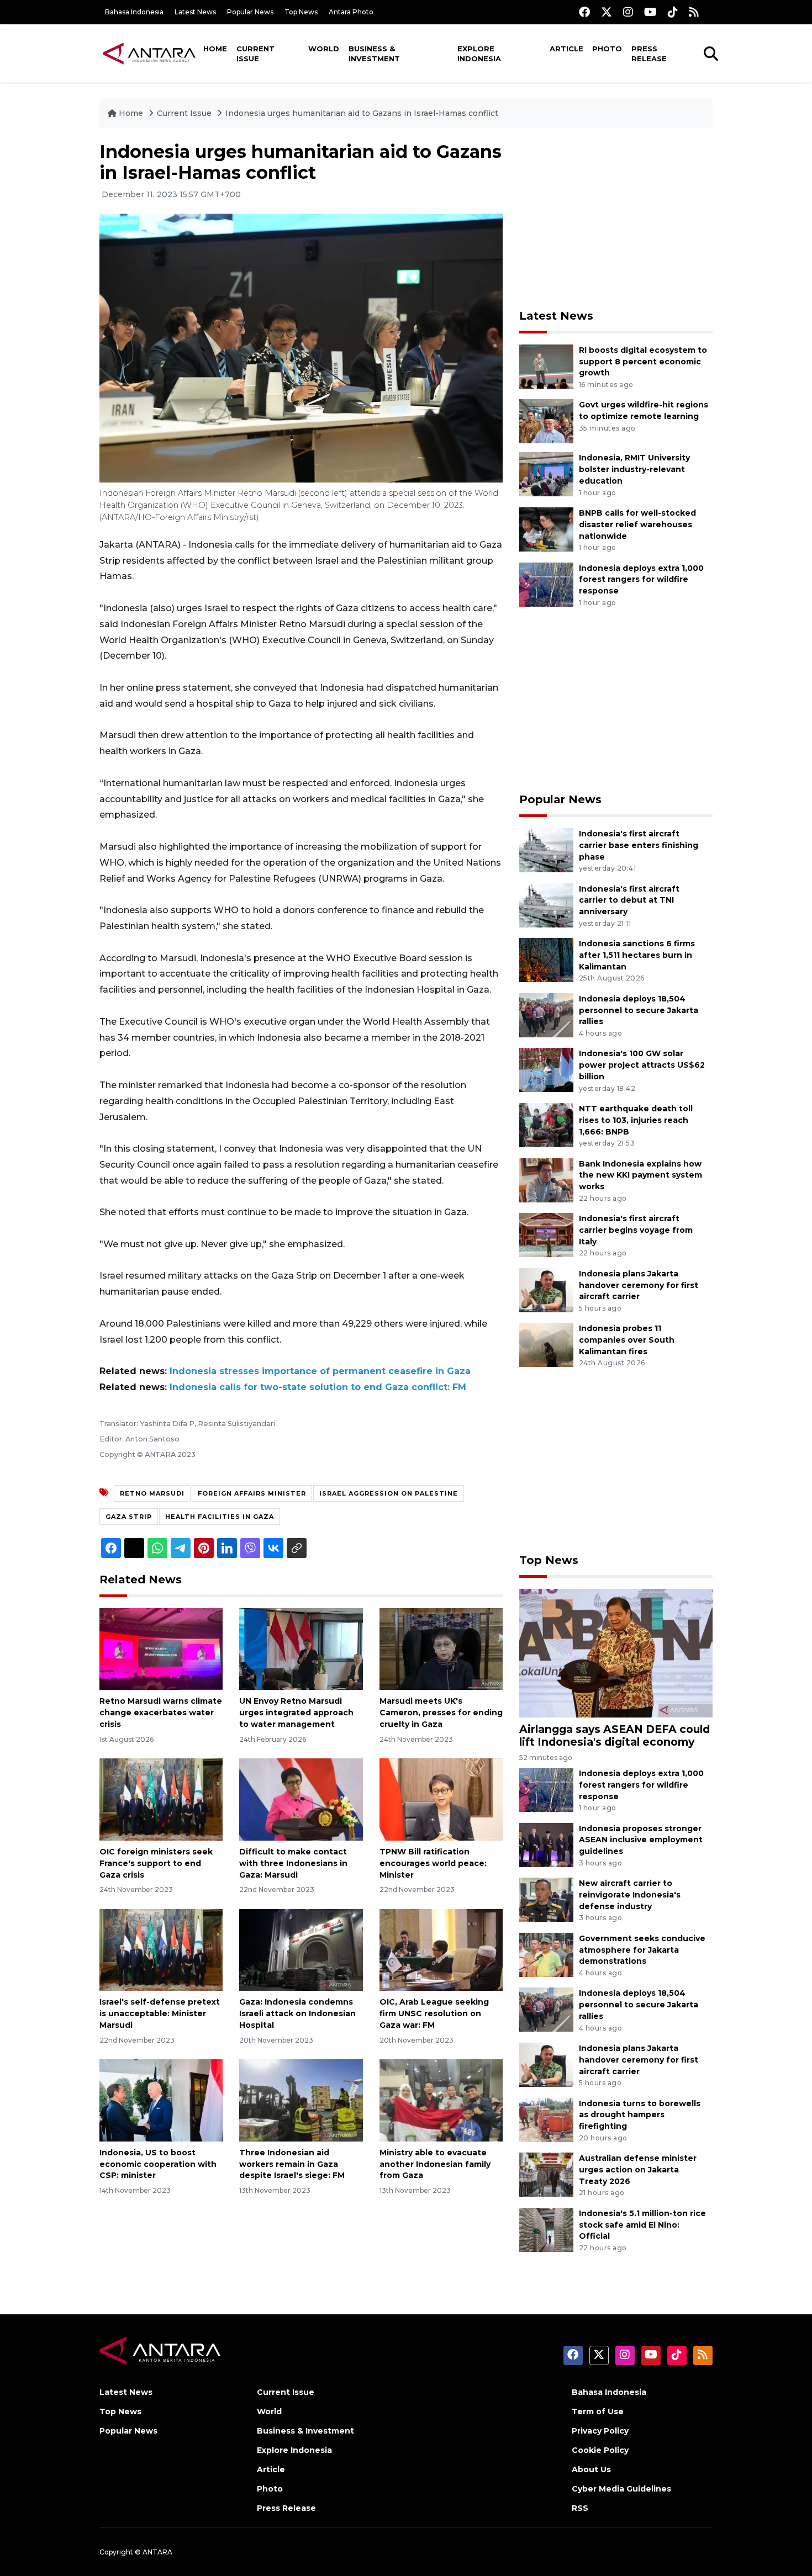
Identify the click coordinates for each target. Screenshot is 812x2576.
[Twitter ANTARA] (607, 12)
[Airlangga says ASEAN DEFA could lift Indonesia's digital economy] (616, 1653)
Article (566, 49)
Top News (301, 12)
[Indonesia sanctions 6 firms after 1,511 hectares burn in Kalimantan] (546, 959)
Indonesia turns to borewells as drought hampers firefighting (640, 2115)
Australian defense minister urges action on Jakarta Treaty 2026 (638, 2170)
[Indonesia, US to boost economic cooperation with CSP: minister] (161, 2100)
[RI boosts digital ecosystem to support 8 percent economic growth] (546, 366)
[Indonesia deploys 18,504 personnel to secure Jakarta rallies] (546, 1014)
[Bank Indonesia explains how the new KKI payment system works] (546, 1180)
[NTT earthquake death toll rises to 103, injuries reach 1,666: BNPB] (546, 1124)
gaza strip (129, 1517)
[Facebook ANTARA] (584, 12)
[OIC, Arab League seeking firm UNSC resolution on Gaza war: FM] (441, 1949)
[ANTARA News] (149, 53)
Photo (607, 49)
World (324, 49)
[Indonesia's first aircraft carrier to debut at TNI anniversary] (546, 905)
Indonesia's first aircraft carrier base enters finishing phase (639, 845)
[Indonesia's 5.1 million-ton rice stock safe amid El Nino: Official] (546, 2229)
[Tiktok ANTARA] (673, 12)
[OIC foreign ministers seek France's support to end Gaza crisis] (161, 1799)
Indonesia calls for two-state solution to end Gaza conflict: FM (318, 1387)
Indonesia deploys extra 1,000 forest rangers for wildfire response (641, 580)
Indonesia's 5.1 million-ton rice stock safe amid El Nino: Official (642, 2225)
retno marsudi (152, 1493)
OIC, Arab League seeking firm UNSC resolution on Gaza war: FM (434, 2013)
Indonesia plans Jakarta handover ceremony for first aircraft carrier (639, 1285)
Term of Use (598, 2411)
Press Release (649, 54)
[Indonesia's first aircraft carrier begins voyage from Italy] (546, 1234)
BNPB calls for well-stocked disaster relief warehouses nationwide (637, 524)
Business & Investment (374, 54)
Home (215, 49)
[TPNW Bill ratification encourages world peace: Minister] (441, 1799)
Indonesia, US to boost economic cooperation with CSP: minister (158, 2164)
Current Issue (255, 54)
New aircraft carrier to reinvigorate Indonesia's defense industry (630, 1895)
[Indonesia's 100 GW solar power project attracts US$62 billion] (546, 1070)
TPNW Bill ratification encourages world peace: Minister (433, 1863)
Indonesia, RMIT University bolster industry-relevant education (634, 469)
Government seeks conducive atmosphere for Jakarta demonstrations (642, 1950)
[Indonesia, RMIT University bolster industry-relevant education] (546, 474)
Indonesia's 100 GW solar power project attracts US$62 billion (642, 1065)
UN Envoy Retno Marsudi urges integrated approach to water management (296, 1713)
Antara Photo (351, 12)
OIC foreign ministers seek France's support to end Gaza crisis (156, 1863)
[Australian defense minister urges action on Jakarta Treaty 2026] (546, 2174)
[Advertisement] (616, 219)
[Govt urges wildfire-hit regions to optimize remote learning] (546, 421)
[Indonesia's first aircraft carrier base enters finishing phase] (546, 849)
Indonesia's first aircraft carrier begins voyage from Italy (636, 1230)
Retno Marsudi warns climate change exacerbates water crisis (161, 1713)
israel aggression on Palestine (389, 1493)
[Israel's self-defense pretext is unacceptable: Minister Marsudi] (161, 1949)
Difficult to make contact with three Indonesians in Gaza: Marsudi (293, 1863)
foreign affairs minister (252, 1493)
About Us (591, 2469)
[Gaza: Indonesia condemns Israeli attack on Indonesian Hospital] (301, 1949)
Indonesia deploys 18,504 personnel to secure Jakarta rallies (639, 1010)
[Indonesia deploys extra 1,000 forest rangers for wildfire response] (546, 584)
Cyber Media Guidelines (621, 2489)
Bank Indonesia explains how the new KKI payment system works (640, 1175)
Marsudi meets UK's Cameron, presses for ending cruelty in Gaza (441, 1713)
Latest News (195, 12)
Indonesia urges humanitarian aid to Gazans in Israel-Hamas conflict (362, 113)
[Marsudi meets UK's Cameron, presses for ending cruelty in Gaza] (441, 1648)
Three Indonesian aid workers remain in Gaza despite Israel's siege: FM (292, 2164)
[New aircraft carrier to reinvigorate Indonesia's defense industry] (546, 1899)
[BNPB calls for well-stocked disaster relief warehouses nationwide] (546, 529)
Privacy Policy (600, 2431)
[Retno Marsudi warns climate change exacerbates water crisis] (161, 1648)
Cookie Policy (600, 2450)
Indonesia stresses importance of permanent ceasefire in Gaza (320, 1371)
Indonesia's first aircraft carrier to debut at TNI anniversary (629, 900)
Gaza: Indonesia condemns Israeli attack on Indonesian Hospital (297, 2013)
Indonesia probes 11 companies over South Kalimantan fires (627, 1340)
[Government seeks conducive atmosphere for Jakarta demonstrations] (546, 1954)
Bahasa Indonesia (134, 12)
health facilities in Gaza (220, 1517)
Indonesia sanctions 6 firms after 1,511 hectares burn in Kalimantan (637, 955)
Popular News (250, 12)
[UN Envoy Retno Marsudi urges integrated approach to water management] (301, 1648)
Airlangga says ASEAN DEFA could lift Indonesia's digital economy (615, 1735)
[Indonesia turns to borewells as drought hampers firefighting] (546, 2119)
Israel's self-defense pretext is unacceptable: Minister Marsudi (160, 2013)
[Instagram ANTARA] (628, 12)
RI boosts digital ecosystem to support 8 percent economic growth (643, 362)
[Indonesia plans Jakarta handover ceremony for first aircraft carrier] (546, 1289)
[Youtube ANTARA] (650, 12)
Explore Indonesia (479, 54)
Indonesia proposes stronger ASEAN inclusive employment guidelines (641, 1840)
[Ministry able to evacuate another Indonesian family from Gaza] (441, 2100)
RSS (580, 2508)
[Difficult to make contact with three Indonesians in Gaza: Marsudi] (301, 1799)
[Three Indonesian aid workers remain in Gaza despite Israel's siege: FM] (301, 2100)
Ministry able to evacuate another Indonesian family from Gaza (435, 2164)
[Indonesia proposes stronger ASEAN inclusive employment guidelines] (546, 1844)
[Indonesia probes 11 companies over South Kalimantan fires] (546, 1345)
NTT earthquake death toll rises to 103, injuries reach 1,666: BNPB (636, 1120)
